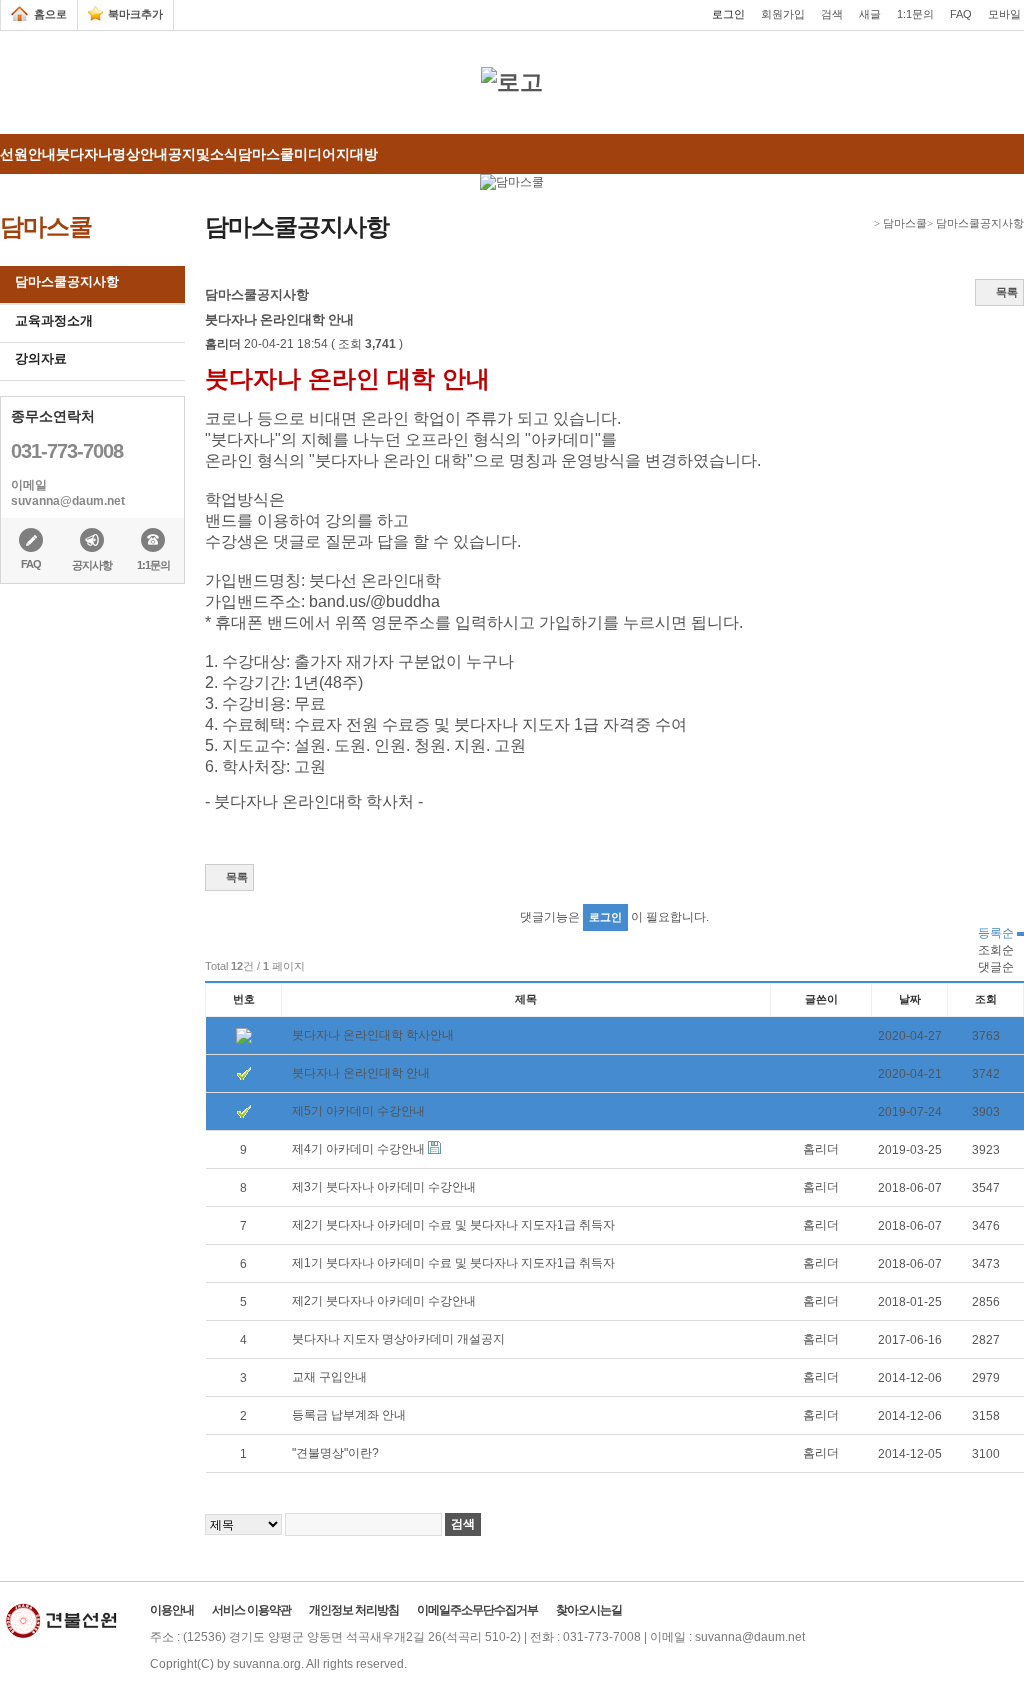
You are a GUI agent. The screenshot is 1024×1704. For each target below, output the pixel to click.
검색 (832, 14)
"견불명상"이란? (335, 1453)
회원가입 (783, 14)
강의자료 (41, 358)
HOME (865, 224)
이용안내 (172, 1610)
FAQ (961, 14)
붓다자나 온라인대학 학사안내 (373, 1035)
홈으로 (50, 14)
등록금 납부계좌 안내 (349, 1415)
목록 (1007, 292)
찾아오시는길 (589, 1610)
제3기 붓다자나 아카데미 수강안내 (384, 1187)
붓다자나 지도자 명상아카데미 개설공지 (398, 1339)
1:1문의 (915, 14)
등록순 (997, 933)
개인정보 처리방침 (354, 1610)
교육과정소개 (54, 320)
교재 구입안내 (329, 1377)
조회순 (996, 950)
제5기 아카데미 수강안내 (358, 1111)
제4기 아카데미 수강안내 (360, 1149)
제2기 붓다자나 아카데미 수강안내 (384, 1301)
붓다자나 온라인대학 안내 (361, 1073)
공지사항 (92, 565)
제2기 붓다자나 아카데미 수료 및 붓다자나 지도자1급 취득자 (453, 1225)
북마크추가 (135, 14)
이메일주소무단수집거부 (477, 1610)
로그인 (728, 14)
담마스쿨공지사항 (67, 281)
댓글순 (996, 967)
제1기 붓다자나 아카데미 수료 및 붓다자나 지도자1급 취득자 (453, 1263)
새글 (870, 14)
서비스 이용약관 (251, 1610)
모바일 (1004, 14)
